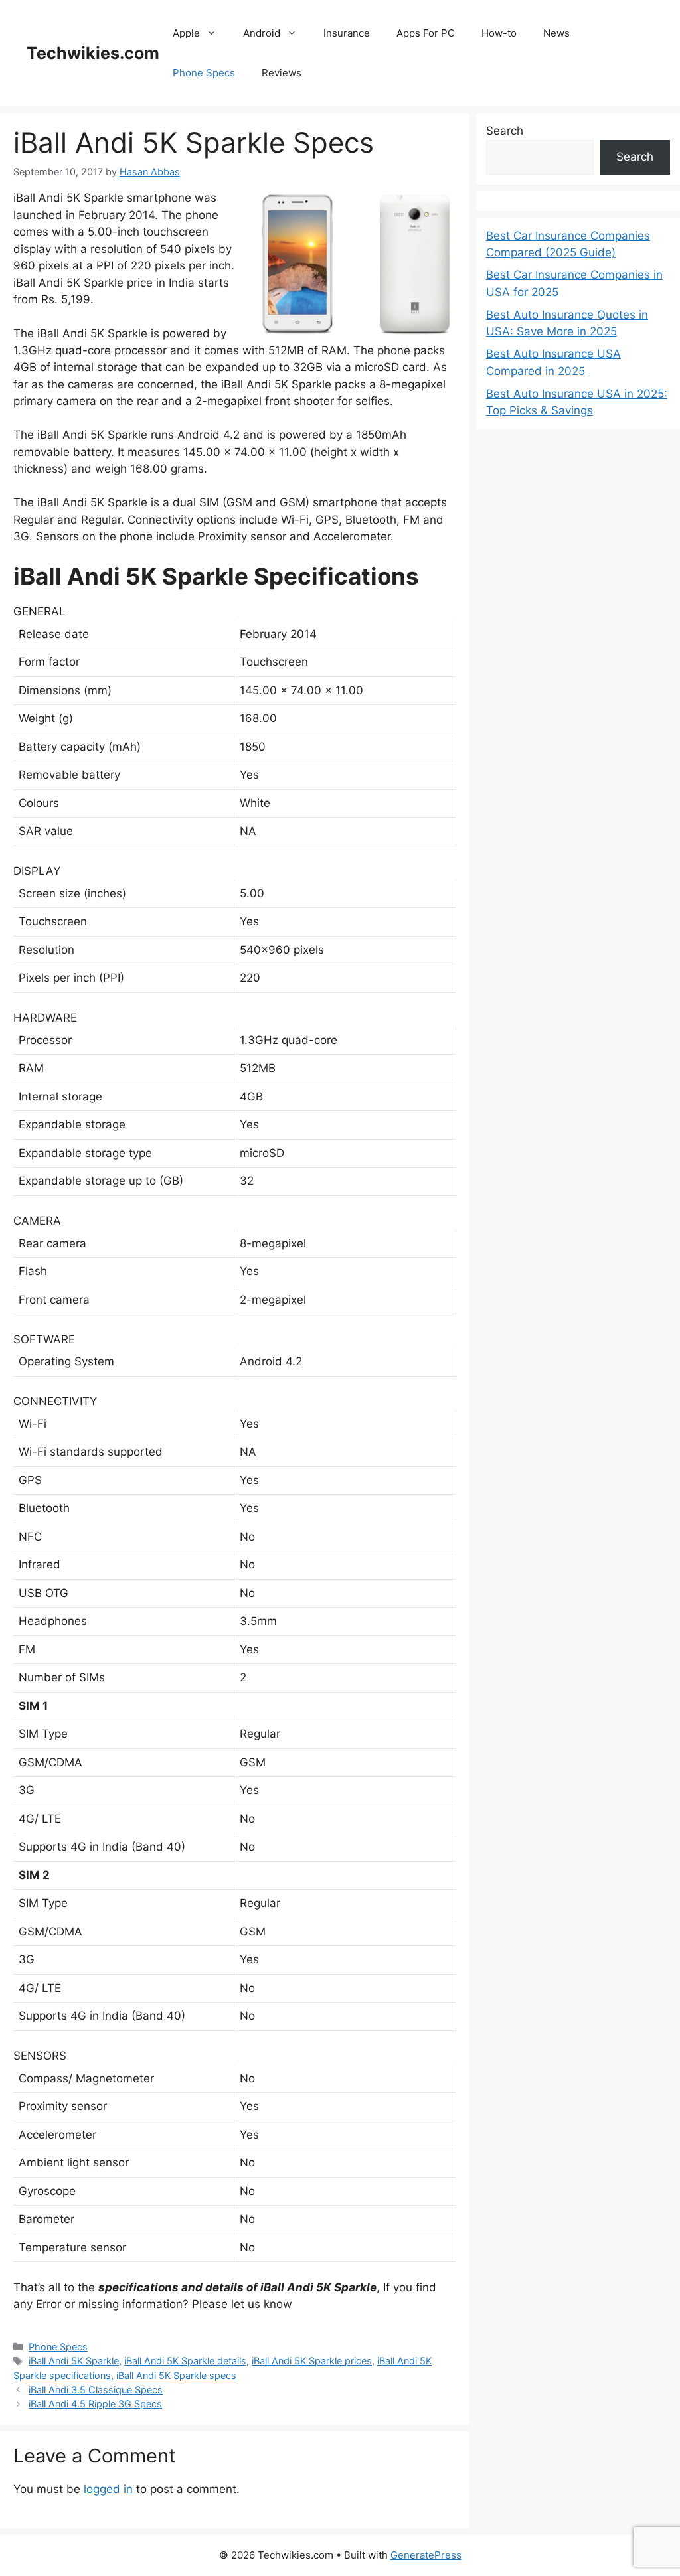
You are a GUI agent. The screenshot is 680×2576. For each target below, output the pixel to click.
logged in (108, 2489)
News (556, 33)
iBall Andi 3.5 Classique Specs (96, 2390)
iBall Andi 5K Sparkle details (185, 2361)
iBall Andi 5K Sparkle (74, 2361)
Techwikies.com (93, 53)
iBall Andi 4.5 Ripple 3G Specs (95, 2404)
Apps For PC (426, 33)
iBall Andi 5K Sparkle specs (176, 2375)
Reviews (282, 73)
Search (505, 131)
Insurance (347, 33)
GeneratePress (426, 2555)
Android (262, 33)
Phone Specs (204, 73)
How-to (499, 33)
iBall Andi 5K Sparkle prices (312, 2361)
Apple (186, 33)
